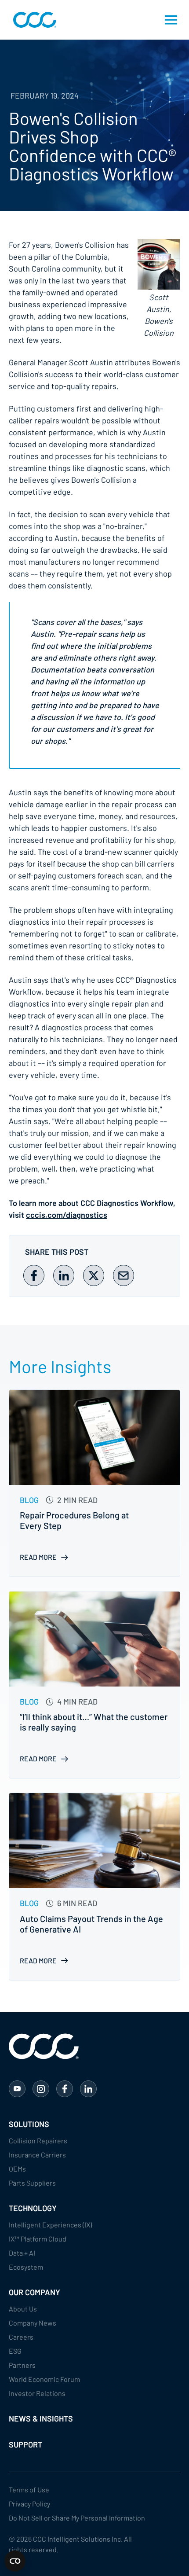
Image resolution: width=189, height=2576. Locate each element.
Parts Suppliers (32, 2183)
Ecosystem (26, 2267)
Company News (33, 2323)
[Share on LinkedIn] (64, 1275)
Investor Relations (37, 2393)
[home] (33, 20)
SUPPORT (25, 2444)
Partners (22, 2365)
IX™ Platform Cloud (38, 2239)
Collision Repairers (38, 2141)
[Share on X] (94, 1275)
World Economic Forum (44, 2379)
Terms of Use (29, 2490)
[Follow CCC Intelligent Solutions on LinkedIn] (88, 2089)
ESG (15, 2351)
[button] (171, 20)
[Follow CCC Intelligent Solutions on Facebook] (65, 2089)
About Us (23, 2309)
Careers (21, 2337)
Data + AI (22, 2253)
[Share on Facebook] (34, 1275)
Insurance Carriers (37, 2155)
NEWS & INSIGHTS (41, 2418)
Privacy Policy (29, 2504)
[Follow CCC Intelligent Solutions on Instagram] (41, 2089)
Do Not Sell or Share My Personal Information (77, 2518)
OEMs (17, 2169)
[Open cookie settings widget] (15, 2561)
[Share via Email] (124, 1275)
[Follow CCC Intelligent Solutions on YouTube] (17, 2089)
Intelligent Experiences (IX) (50, 2225)
